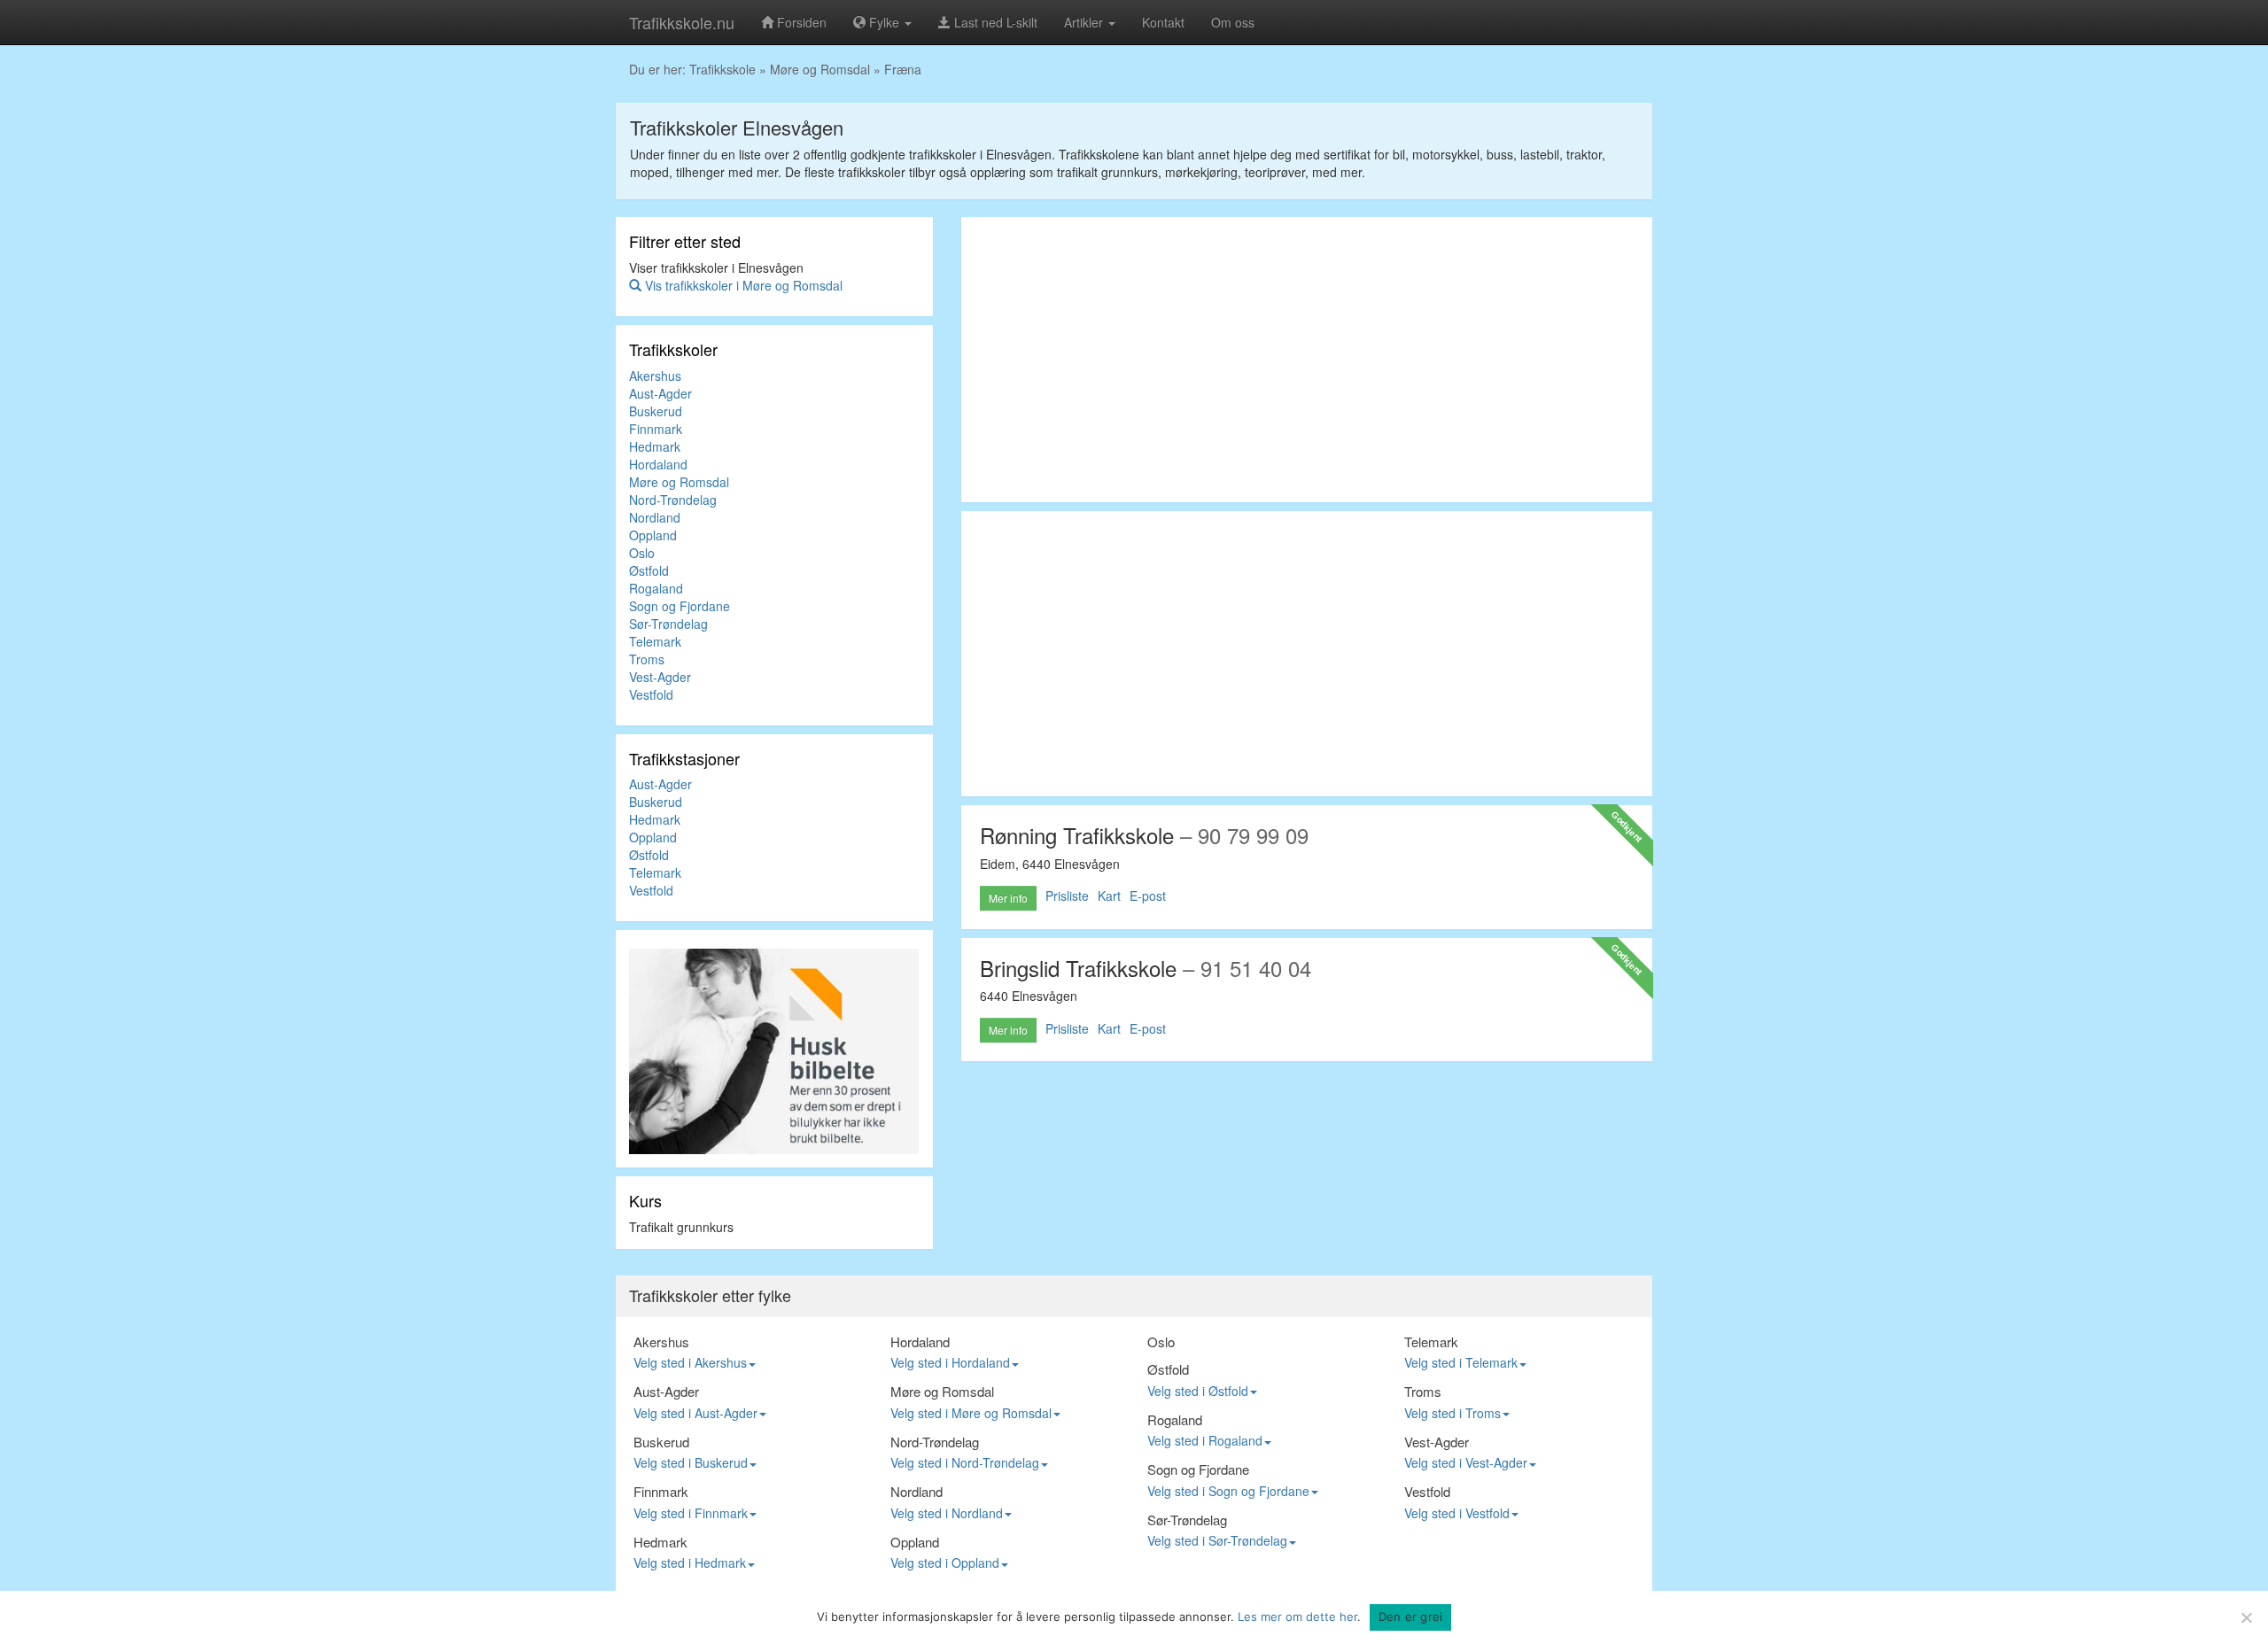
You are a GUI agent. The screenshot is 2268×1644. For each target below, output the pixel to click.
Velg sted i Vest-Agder (1466, 1462)
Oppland (653, 535)
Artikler (1085, 22)
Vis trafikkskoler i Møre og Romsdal (742, 285)
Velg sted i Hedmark (690, 1563)
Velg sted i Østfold (1198, 1391)
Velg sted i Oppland (945, 1563)
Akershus (655, 376)
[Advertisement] (1307, 360)
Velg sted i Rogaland (1205, 1440)
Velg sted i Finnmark (691, 1513)
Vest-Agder (660, 677)
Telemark (655, 641)
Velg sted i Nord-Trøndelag (965, 1462)
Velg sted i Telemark (1461, 1362)
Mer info (1008, 898)
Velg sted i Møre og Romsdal (971, 1413)
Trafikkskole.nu (682, 22)
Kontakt (1163, 22)
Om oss (1233, 22)
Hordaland (658, 464)
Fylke (884, 22)
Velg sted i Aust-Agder (695, 1413)
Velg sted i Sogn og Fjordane (1228, 1491)
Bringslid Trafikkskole (1078, 968)
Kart (1109, 896)
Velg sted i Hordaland (950, 1362)
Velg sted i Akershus (690, 1362)
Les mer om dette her (1297, 1617)
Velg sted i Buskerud (691, 1462)
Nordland (655, 517)
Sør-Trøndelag (668, 624)
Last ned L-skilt (994, 22)
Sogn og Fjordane (680, 606)
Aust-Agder (660, 393)
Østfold (649, 570)
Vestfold (651, 694)
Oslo (642, 553)
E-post (1148, 896)
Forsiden (800, 22)
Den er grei (1411, 1617)
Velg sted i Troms (1452, 1413)
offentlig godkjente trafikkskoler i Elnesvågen (928, 154)
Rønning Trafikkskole (1077, 835)
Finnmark (656, 429)
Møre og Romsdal (820, 69)
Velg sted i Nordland (947, 1513)
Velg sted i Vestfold (1457, 1513)
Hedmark (655, 446)
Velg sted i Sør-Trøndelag (1217, 1540)
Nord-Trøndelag (673, 500)
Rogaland (656, 588)
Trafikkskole (722, 69)
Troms (647, 659)
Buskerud (656, 411)
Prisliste (1067, 896)
